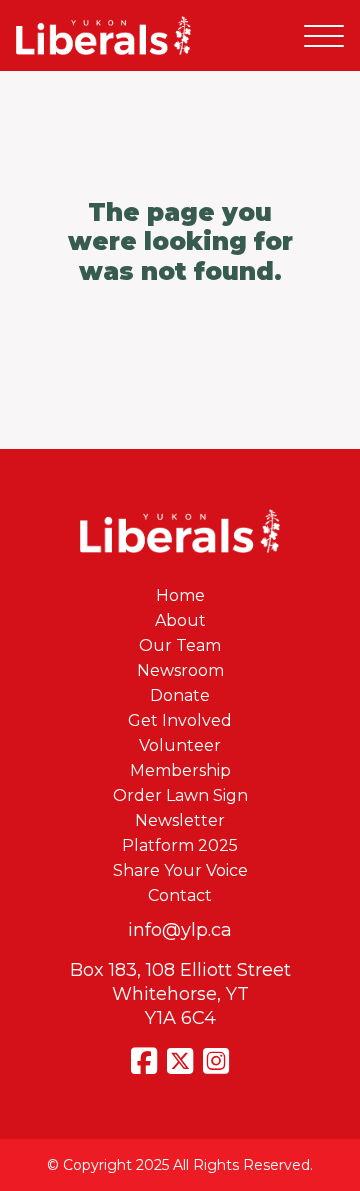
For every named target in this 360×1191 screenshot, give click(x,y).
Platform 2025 (180, 845)
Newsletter (180, 820)
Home (180, 595)
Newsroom (180, 670)
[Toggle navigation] (324, 35)
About (180, 620)
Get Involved (180, 720)
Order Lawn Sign (180, 795)
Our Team (180, 645)
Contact (180, 895)
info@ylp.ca (180, 930)
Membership (180, 770)
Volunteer (180, 745)
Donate (180, 695)
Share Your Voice (180, 870)
